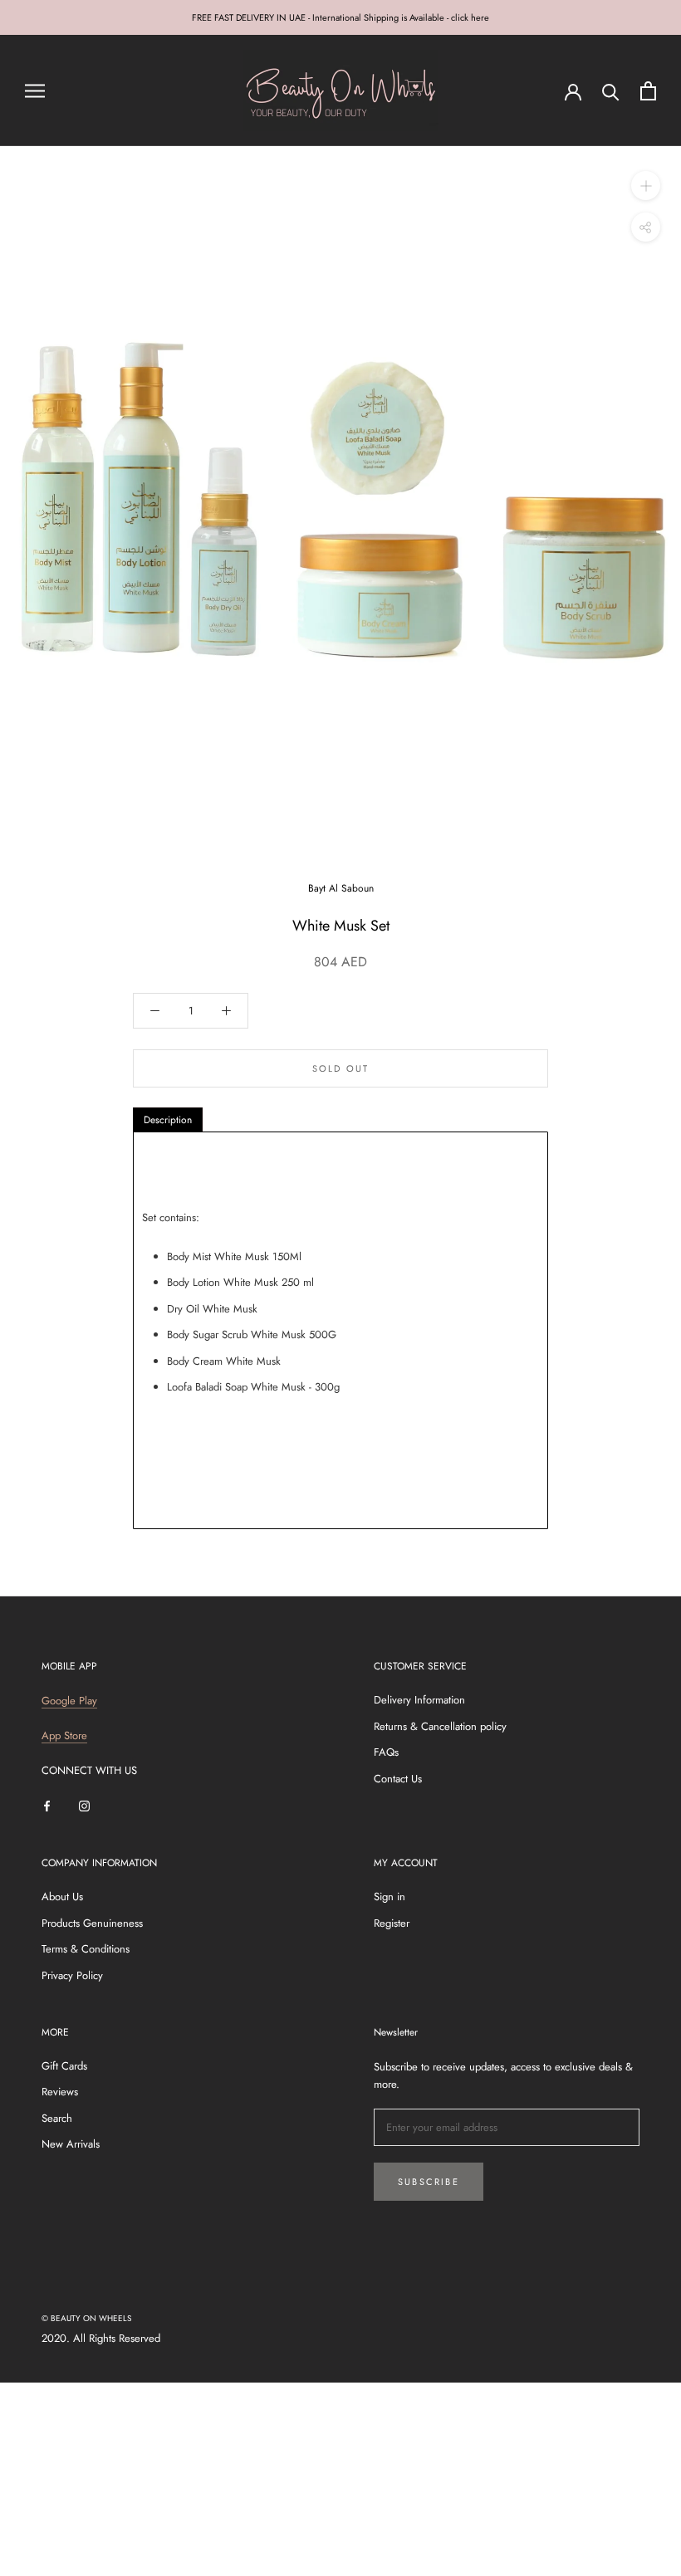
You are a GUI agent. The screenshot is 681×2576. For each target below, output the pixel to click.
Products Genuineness (92, 1923)
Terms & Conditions (86, 1949)
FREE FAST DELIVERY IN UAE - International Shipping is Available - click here (340, 17)
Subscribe (429, 2182)
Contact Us (398, 1779)
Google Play (69, 1701)
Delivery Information (419, 1700)
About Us (62, 1897)
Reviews (60, 2092)
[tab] (168, 1120)
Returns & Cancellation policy (440, 1726)
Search (57, 2118)
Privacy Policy (72, 1975)
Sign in (389, 1897)
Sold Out (341, 1068)
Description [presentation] (168, 1120)
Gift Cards (64, 2066)
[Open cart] (648, 91)
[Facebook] (47, 1805)
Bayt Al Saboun (341, 888)
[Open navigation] (35, 91)
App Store (64, 1735)
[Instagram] (84, 1805)
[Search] (611, 91)
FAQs (386, 1752)
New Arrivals (71, 2144)
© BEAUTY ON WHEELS (86, 2318)
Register (392, 1923)
